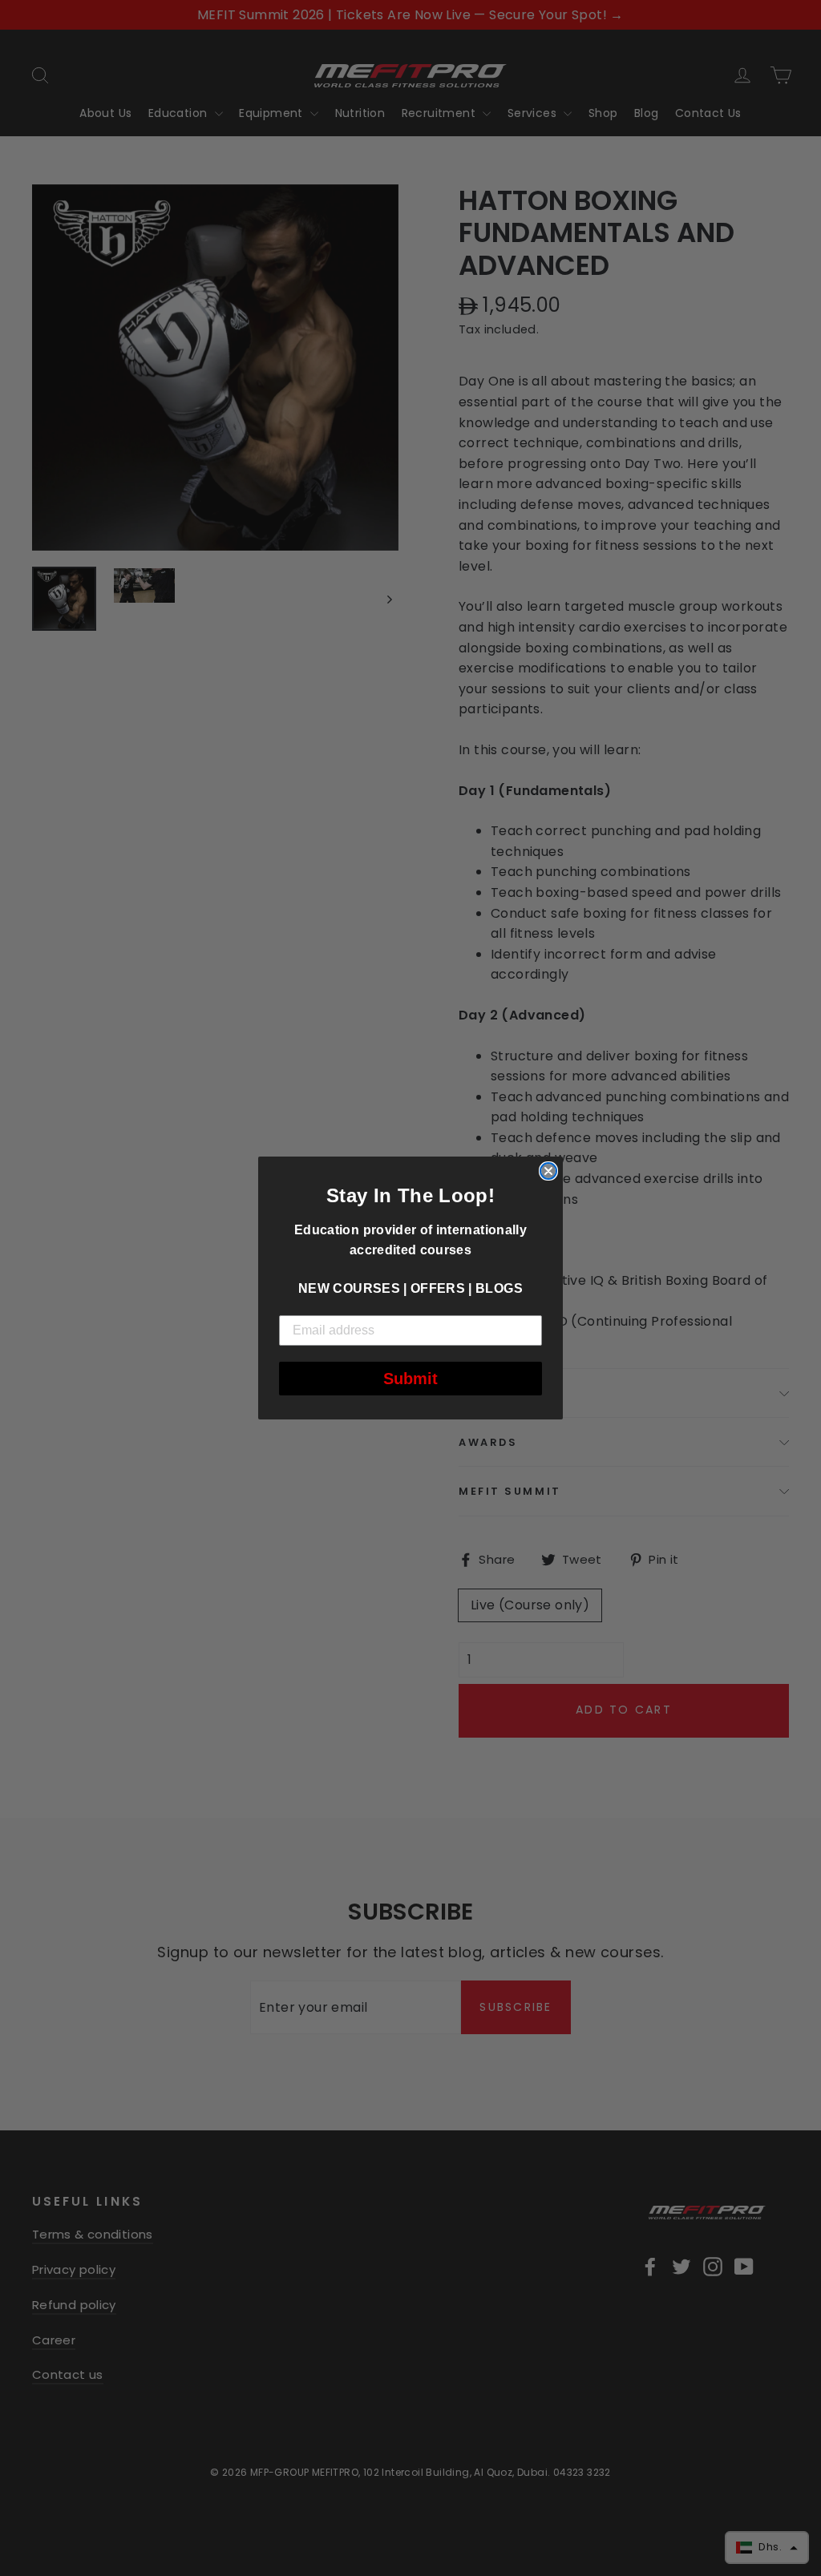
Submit (410, 1379)
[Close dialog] (548, 1171)
